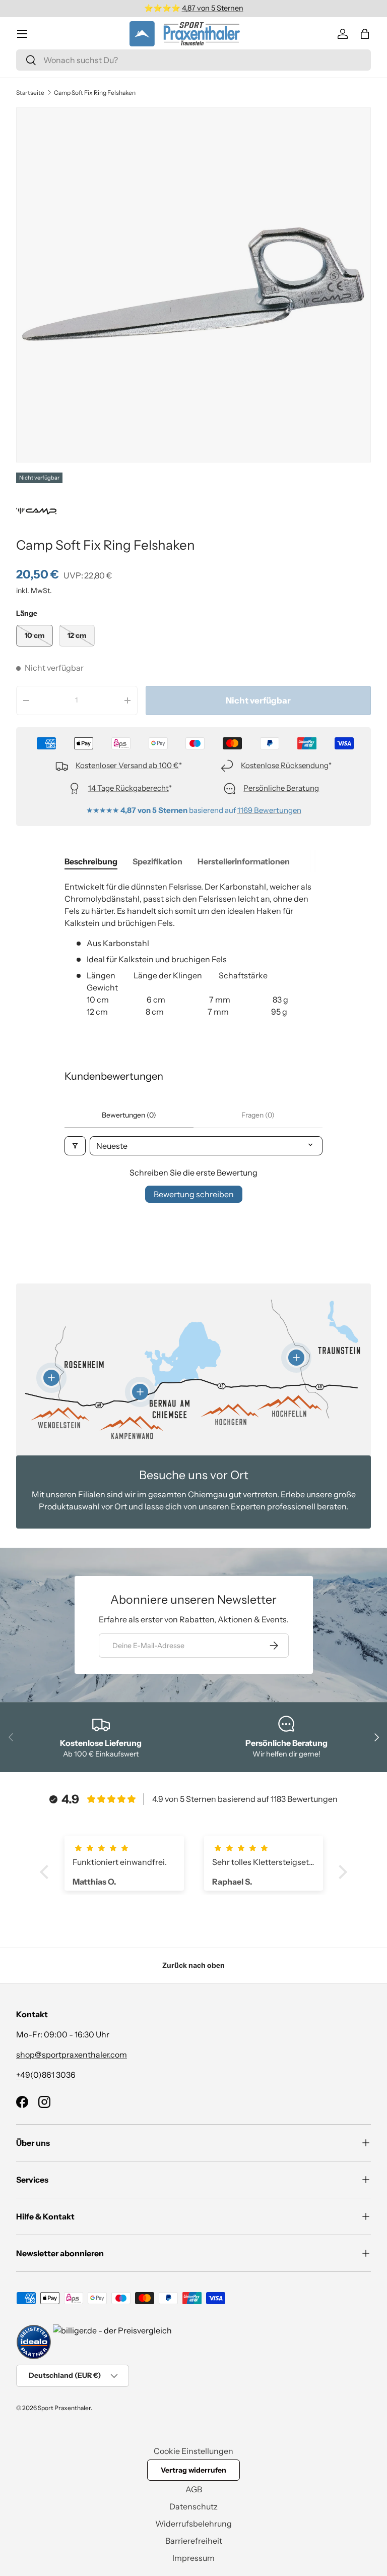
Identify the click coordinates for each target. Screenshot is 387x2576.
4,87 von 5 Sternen (213, 8)
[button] (365, 34)
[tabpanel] (193, 955)
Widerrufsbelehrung (193, 2524)
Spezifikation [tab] (157, 861)
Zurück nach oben (193, 1965)
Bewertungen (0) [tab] (129, 1115)
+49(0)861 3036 (46, 2075)
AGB (194, 2489)
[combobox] (193, 60)
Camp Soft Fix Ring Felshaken (95, 93)
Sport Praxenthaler (64, 2408)
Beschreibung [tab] (91, 861)
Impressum (193, 2558)
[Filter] (75, 1146)
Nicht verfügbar (258, 700)
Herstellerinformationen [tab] (244, 861)
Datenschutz (193, 2506)
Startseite (30, 93)
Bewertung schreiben (194, 1194)
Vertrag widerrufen (193, 2470)
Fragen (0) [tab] (258, 1115)
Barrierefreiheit (194, 2541)
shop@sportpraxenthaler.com (72, 2055)
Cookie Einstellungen (193, 2451)
